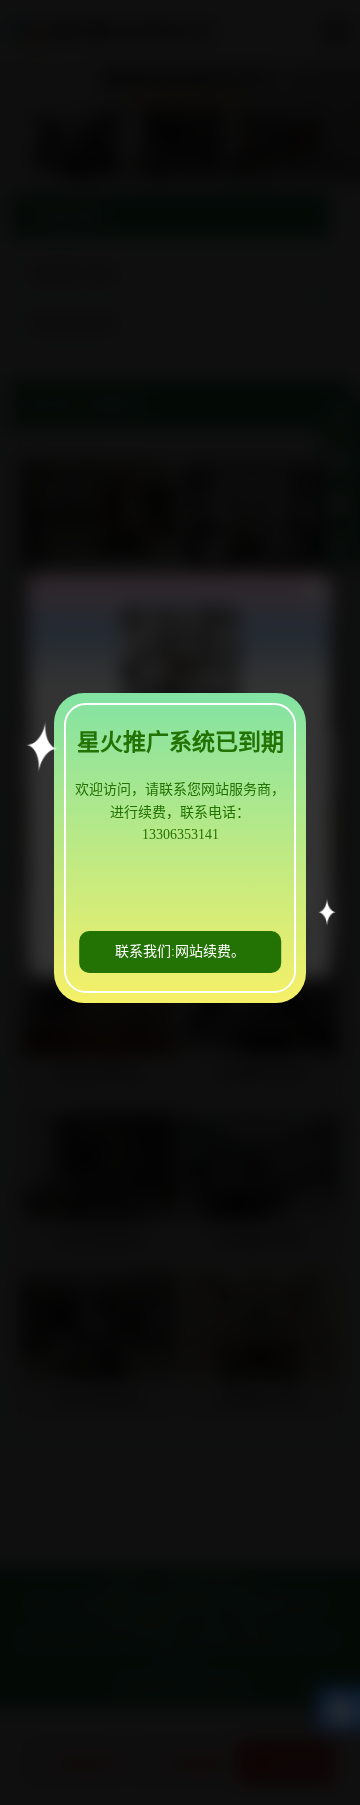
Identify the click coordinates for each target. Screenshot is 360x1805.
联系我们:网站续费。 (180, 951)
